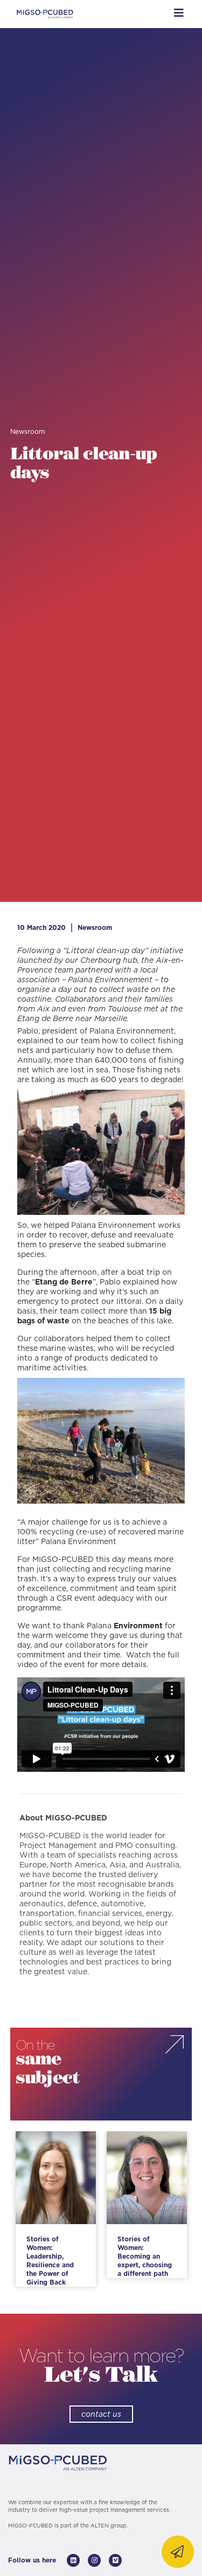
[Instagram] (94, 2560)
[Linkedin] (73, 2560)
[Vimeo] (115, 2560)
